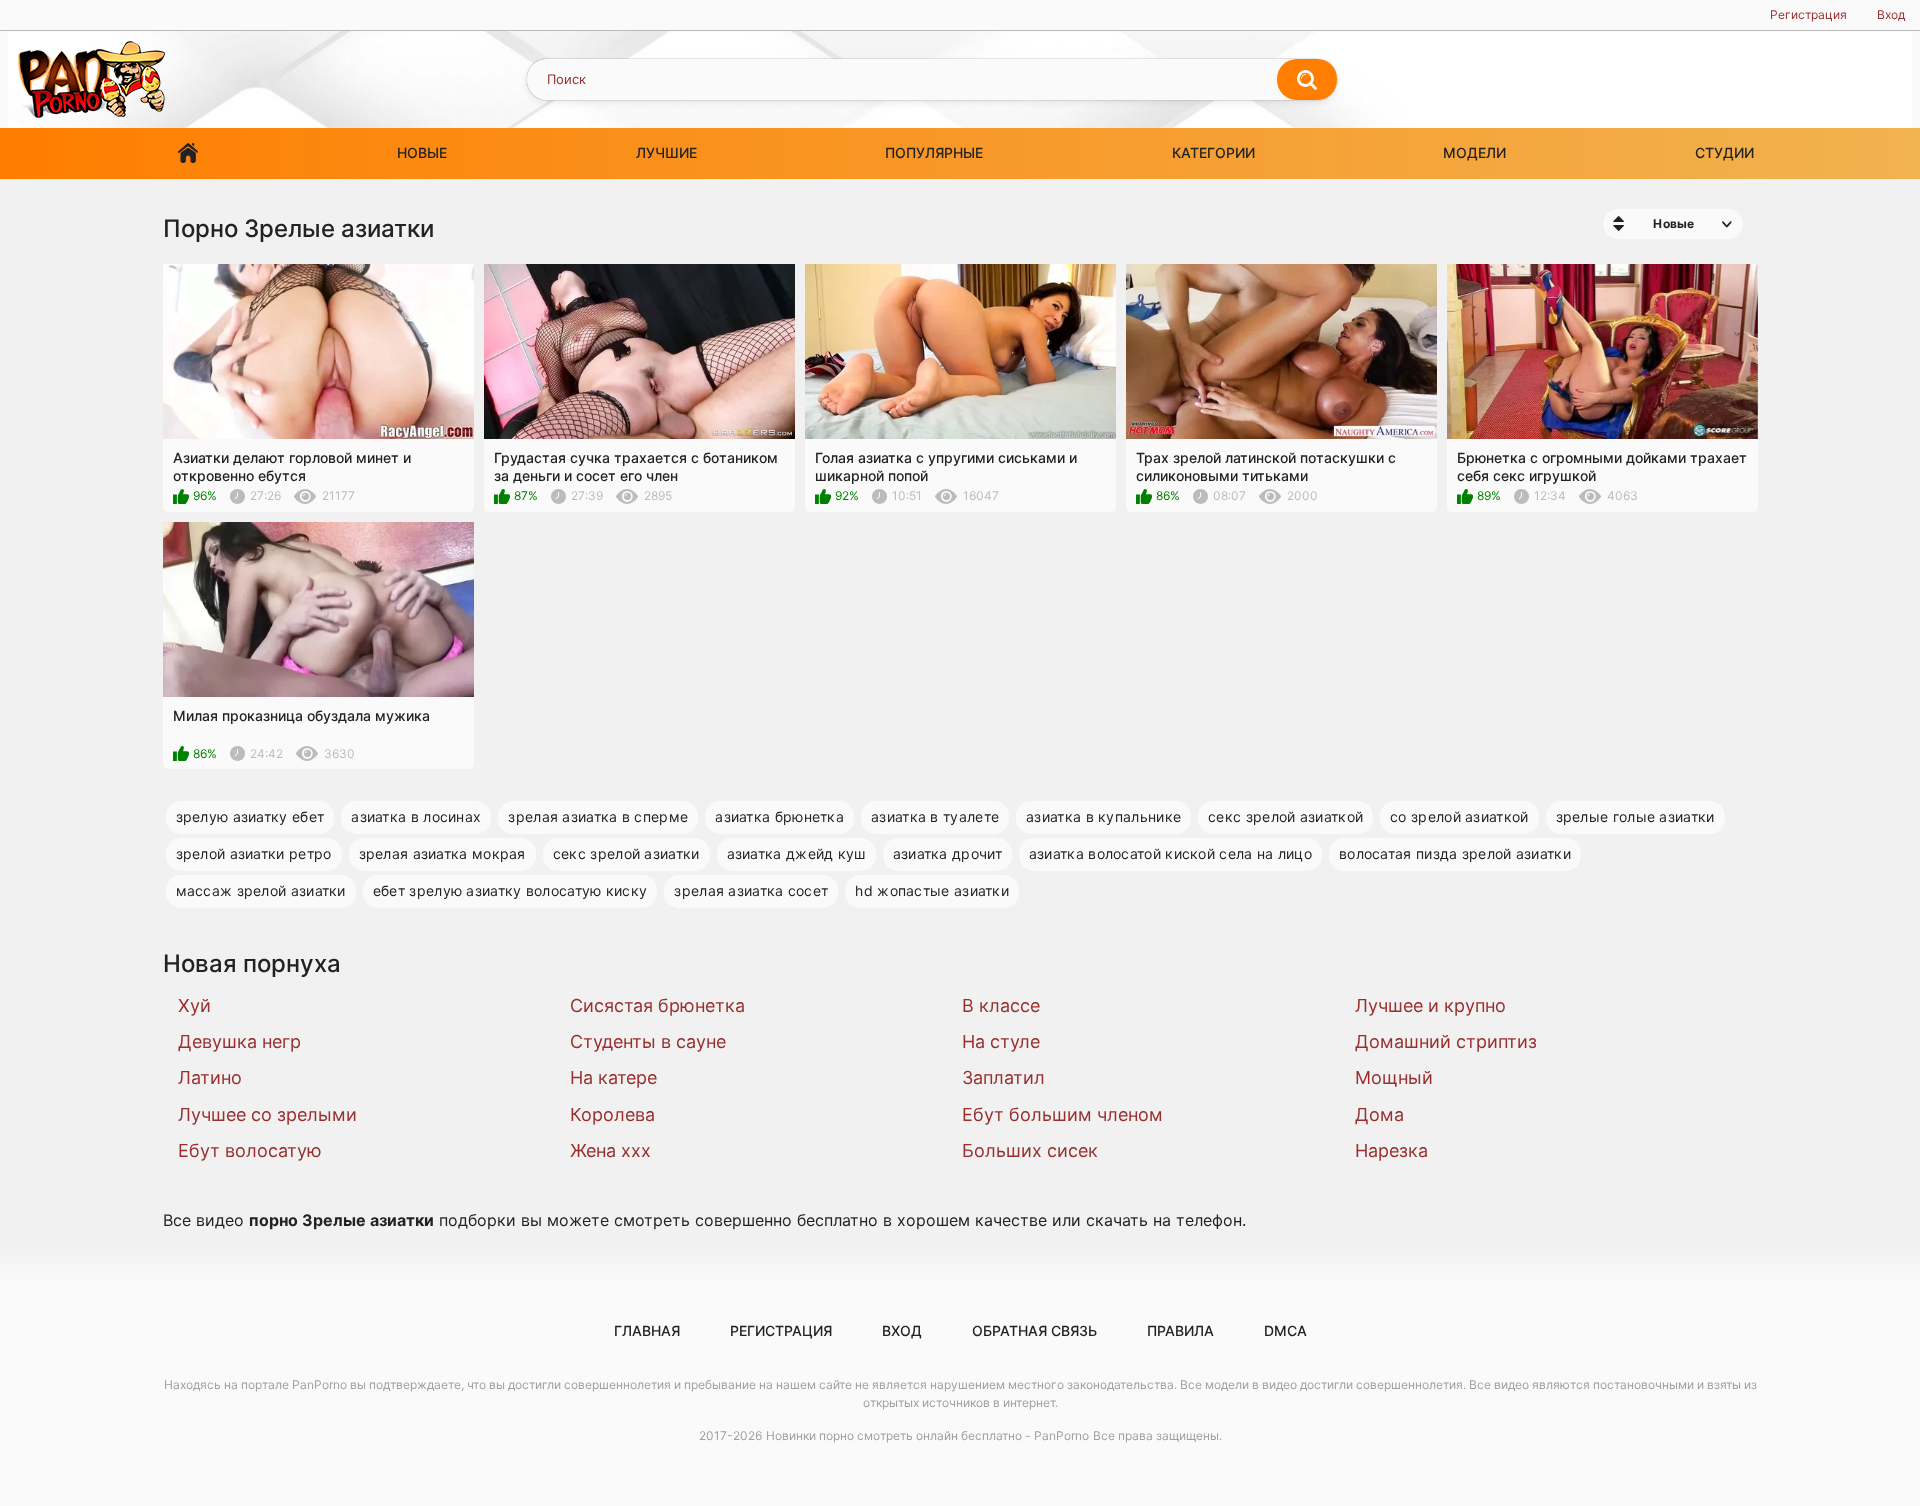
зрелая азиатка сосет (751, 890)
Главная (188, 153)
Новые (422, 152)
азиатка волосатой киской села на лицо (1170, 853)
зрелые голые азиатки (1635, 816)
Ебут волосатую (250, 1150)
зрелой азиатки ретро (254, 853)
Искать (1307, 80)
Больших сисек (1030, 1150)
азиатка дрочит (947, 853)
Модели (1474, 152)
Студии (1724, 152)
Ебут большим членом (1062, 1114)
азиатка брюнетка (779, 816)
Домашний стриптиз (1446, 1041)
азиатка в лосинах (416, 816)
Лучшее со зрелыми (267, 1114)
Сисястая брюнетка (657, 1005)
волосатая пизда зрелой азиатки (1455, 853)
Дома (1379, 1114)
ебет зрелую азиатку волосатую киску (510, 890)
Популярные (934, 152)
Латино (210, 1077)
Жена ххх (610, 1150)
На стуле (1001, 1041)
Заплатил (1003, 1077)
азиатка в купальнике (1103, 816)
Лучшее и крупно (1430, 1005)
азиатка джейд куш (796, 853)
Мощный (1394, 1077)
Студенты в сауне (648, 1041)
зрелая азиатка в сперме (598, 816)
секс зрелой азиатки (626, 853)
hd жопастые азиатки (932, 890)
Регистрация (1808, 14)
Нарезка (1391, 1150)
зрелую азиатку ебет (250, 816)
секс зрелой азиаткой (1285, 816)
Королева (612, 1114)
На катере (613, 1077)
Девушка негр (239, 1041)
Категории (1213, 152)
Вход (1891, 14)
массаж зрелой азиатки (261, 890)
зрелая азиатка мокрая (442, 853)
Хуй (194, 1005)
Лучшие (666, 152)
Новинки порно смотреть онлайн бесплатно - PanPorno (927, 1435)
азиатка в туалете (935, 816)
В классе (1001, 1005)
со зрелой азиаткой (1459, 816)
